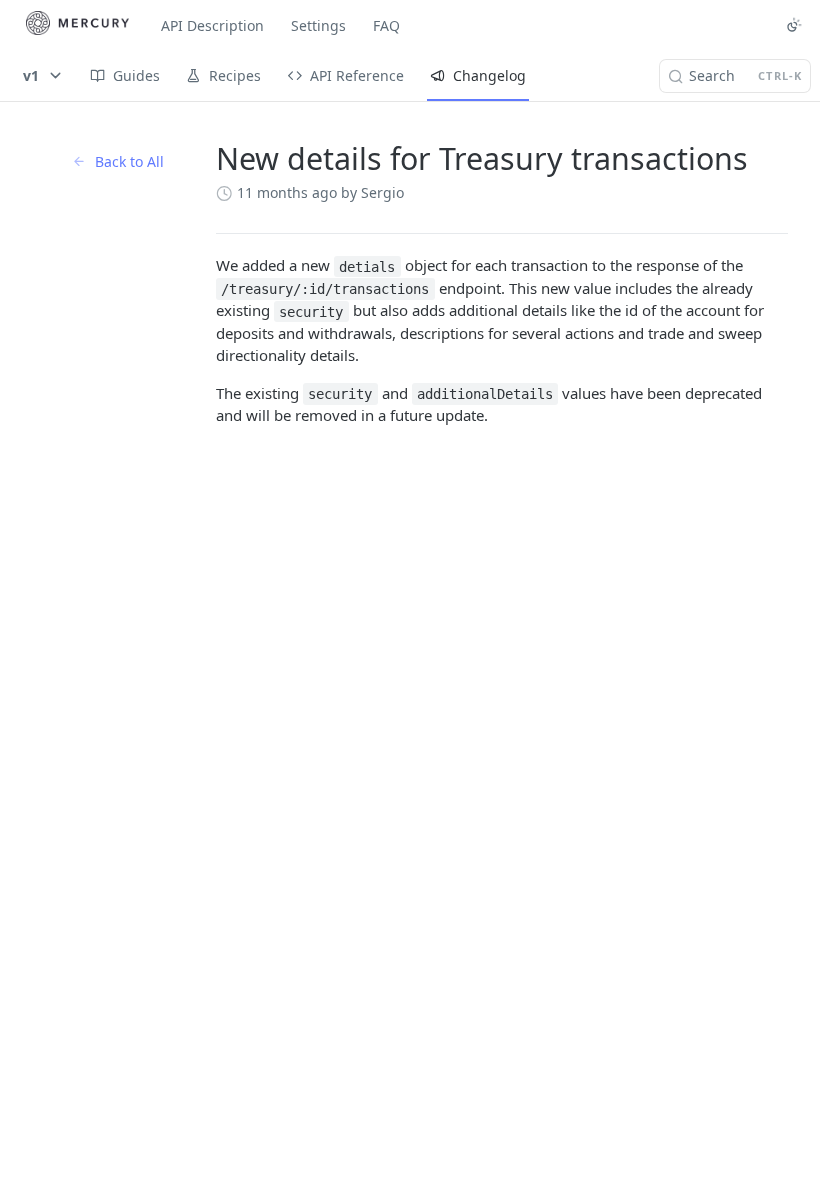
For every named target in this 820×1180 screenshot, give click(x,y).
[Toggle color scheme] (794, 25)
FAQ (386, 25)
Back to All (129, 161)
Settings (318, 25)
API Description (212, 25)
